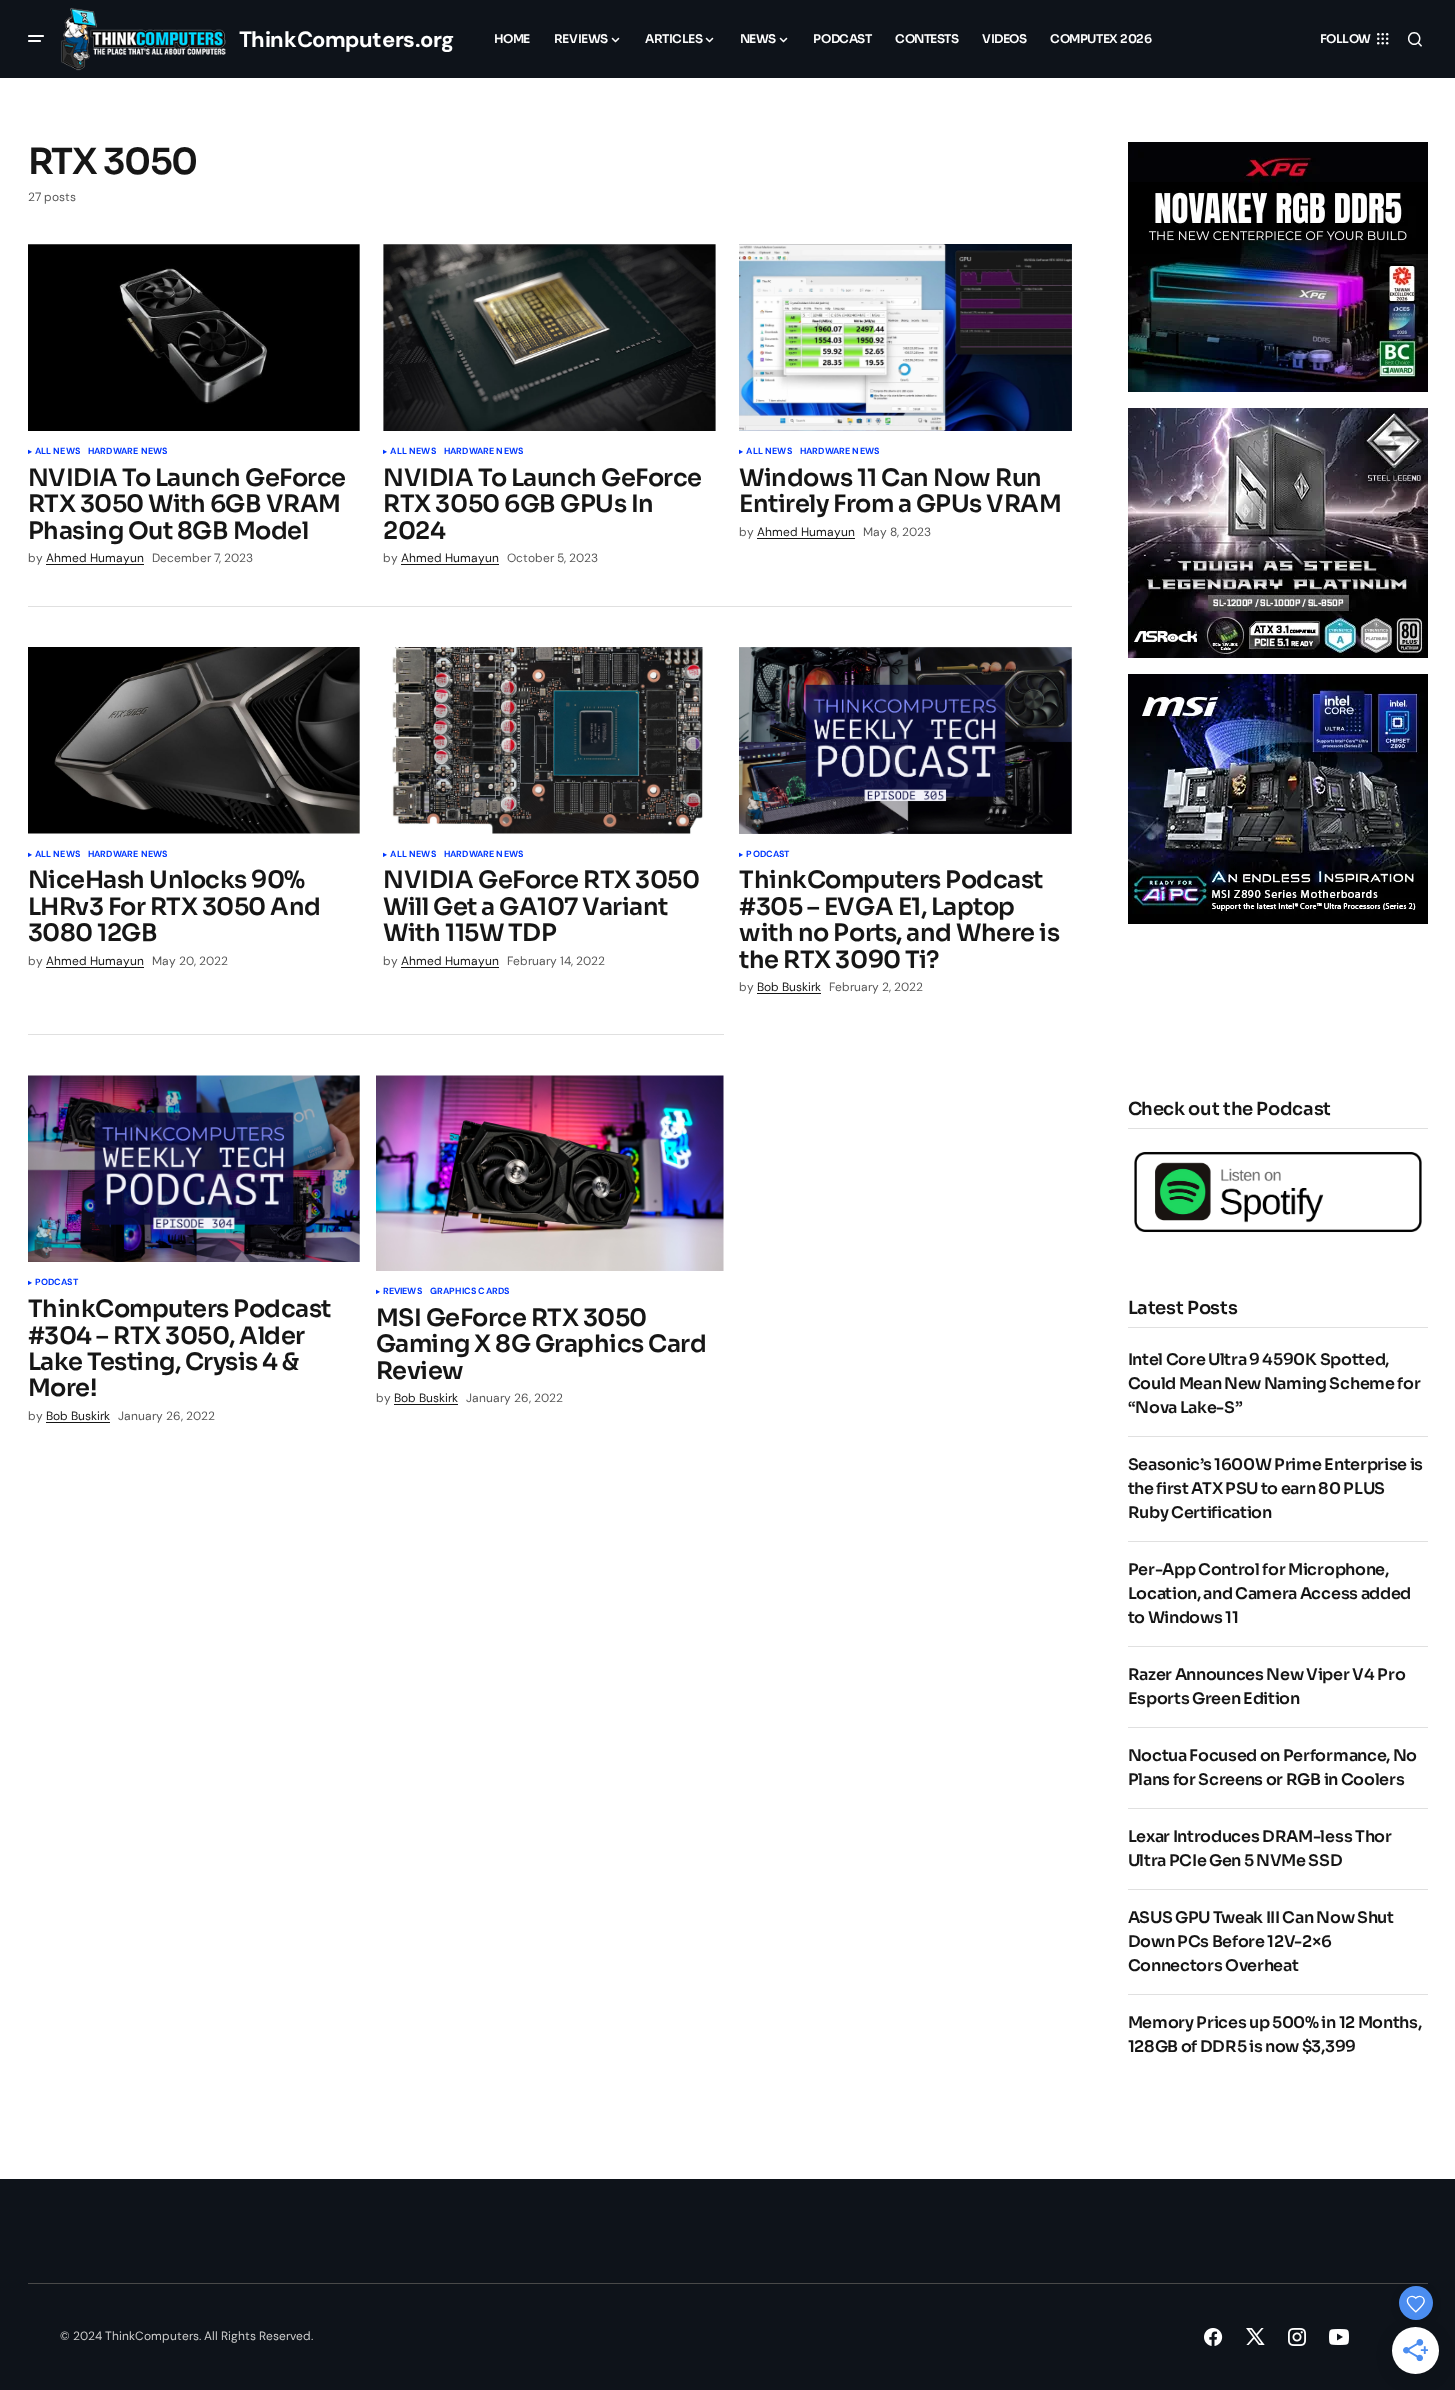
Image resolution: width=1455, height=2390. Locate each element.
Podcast (767, 855)
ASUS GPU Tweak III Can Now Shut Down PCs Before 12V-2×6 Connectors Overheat (1261, 1941)
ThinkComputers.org (346, 39)
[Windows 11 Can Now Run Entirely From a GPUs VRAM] (905, 337)
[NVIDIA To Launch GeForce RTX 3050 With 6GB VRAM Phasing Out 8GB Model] (194, 337)
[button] (36, 39)
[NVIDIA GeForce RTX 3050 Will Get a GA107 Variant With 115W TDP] (549, 740)
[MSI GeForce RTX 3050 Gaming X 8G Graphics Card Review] (550, 1173)
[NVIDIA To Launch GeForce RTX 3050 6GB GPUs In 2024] (549, 337)
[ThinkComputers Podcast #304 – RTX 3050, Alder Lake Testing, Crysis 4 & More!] (194, 1168)
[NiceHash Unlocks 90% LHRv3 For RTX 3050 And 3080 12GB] (194, 740)
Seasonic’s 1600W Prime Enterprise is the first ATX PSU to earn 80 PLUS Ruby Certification (1275, 1488)
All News (57, 452)
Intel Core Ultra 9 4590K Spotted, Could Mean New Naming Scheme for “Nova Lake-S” (1274, 1383)
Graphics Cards (470, 1292)
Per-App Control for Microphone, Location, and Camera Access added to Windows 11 (1269, 1593)
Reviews (402, 1292)
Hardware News (127, 452)
